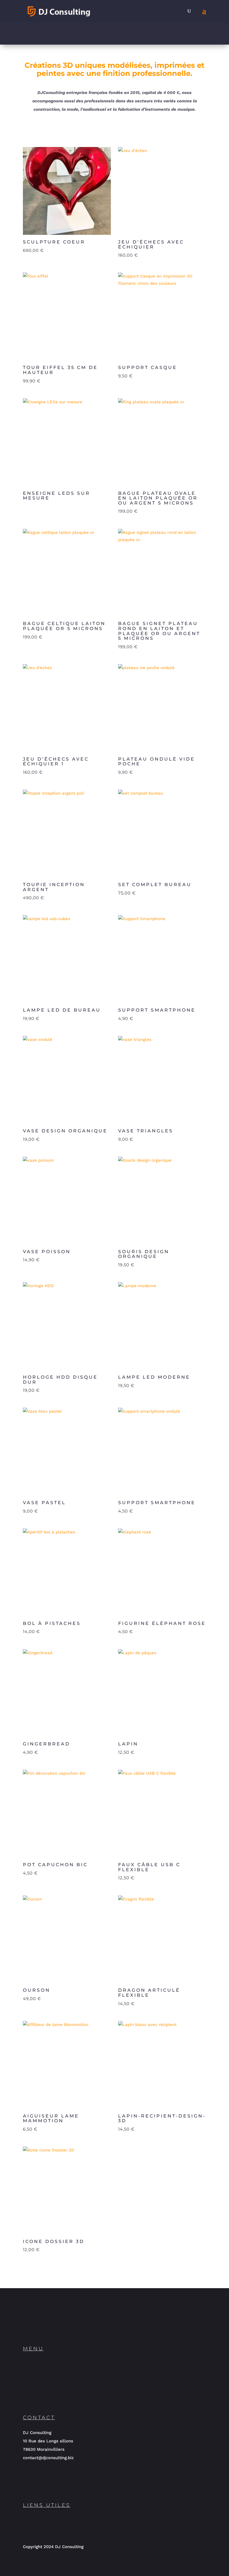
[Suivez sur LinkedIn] (32, 2327)
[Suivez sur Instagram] (52, 2327)
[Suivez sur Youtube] (72, 2327)
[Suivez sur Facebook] (92, 2327)
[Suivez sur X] (112, 2327)
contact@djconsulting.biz (48, 2458)
